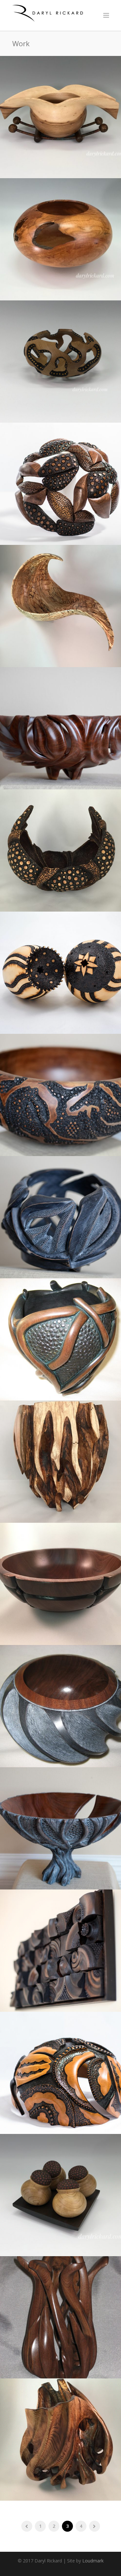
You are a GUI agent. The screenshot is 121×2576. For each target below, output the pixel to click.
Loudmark (93, 2561)
